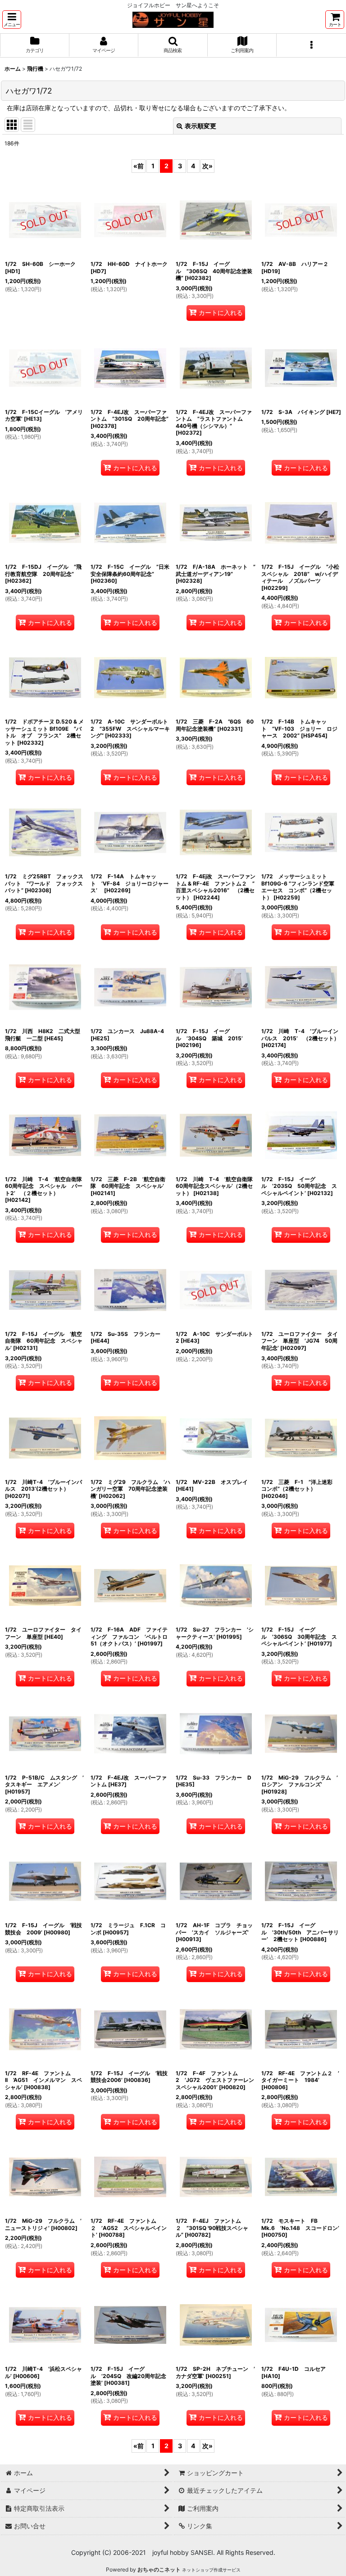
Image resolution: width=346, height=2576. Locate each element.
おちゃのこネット (159, 2569)
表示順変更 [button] (200, 126)
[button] (12, 20)
